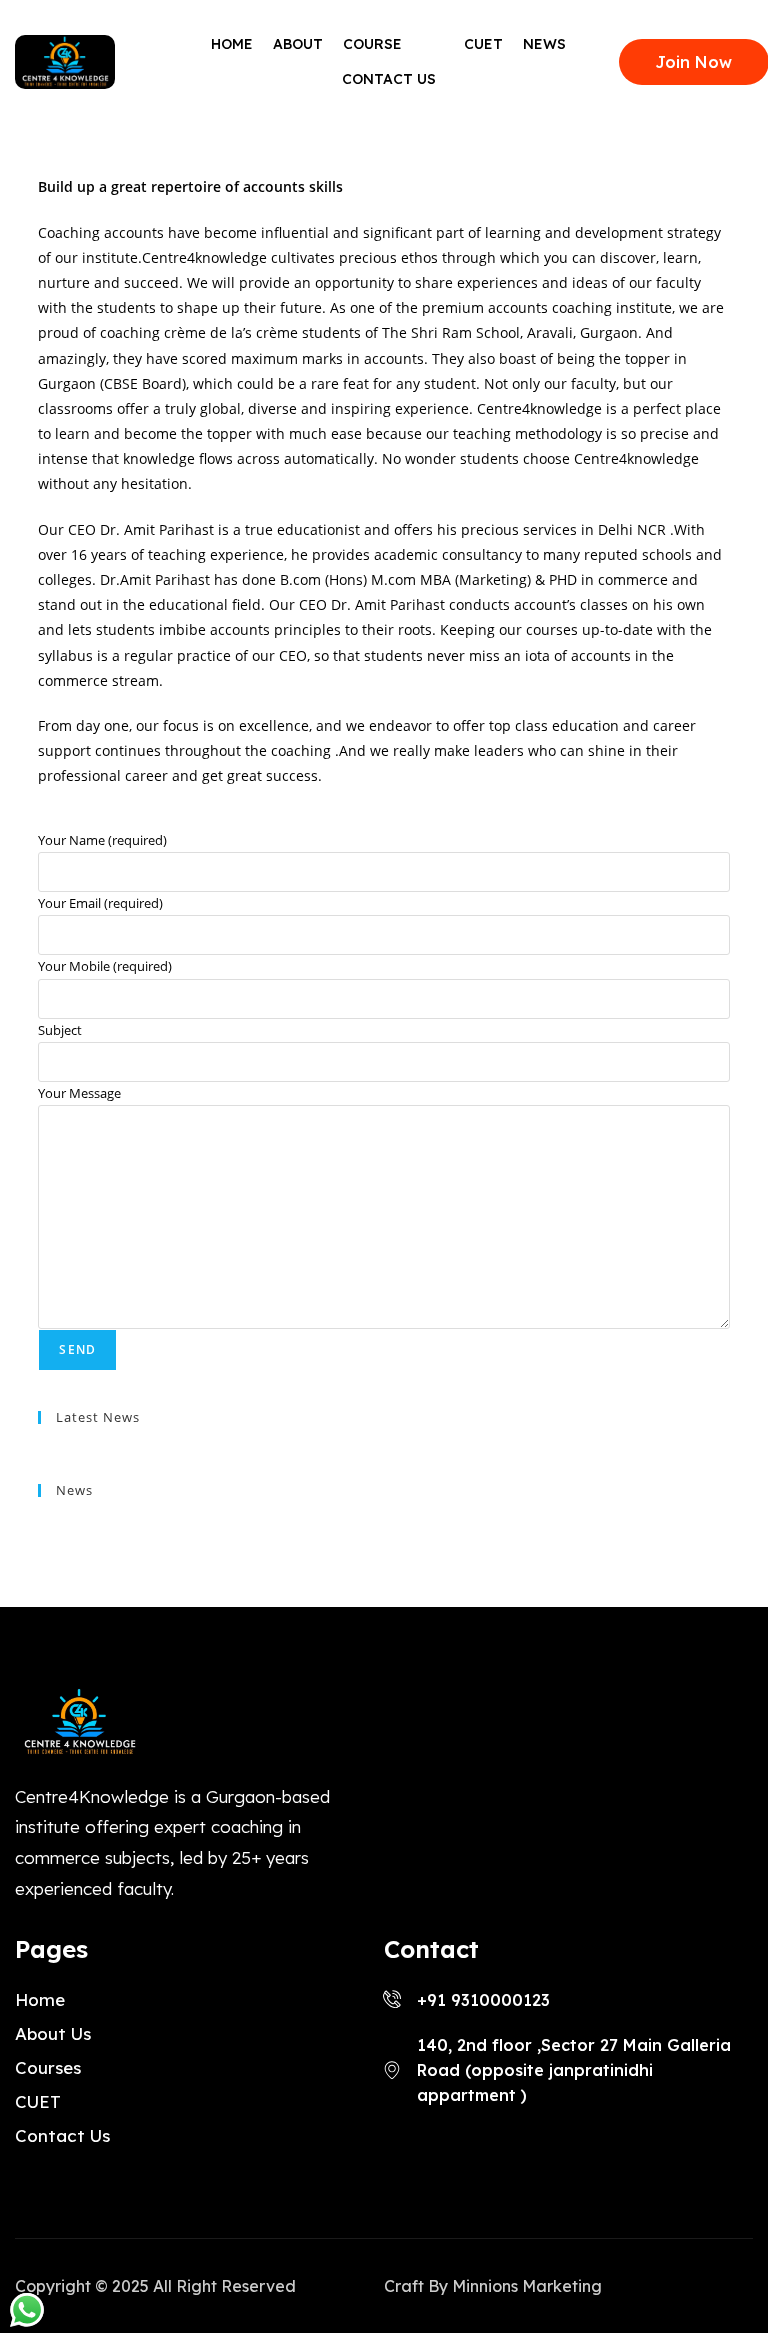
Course (372, 44)
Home (232, 44)
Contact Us (389, 79)
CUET (483, 44)
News (544, 44)
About (298, 44)
